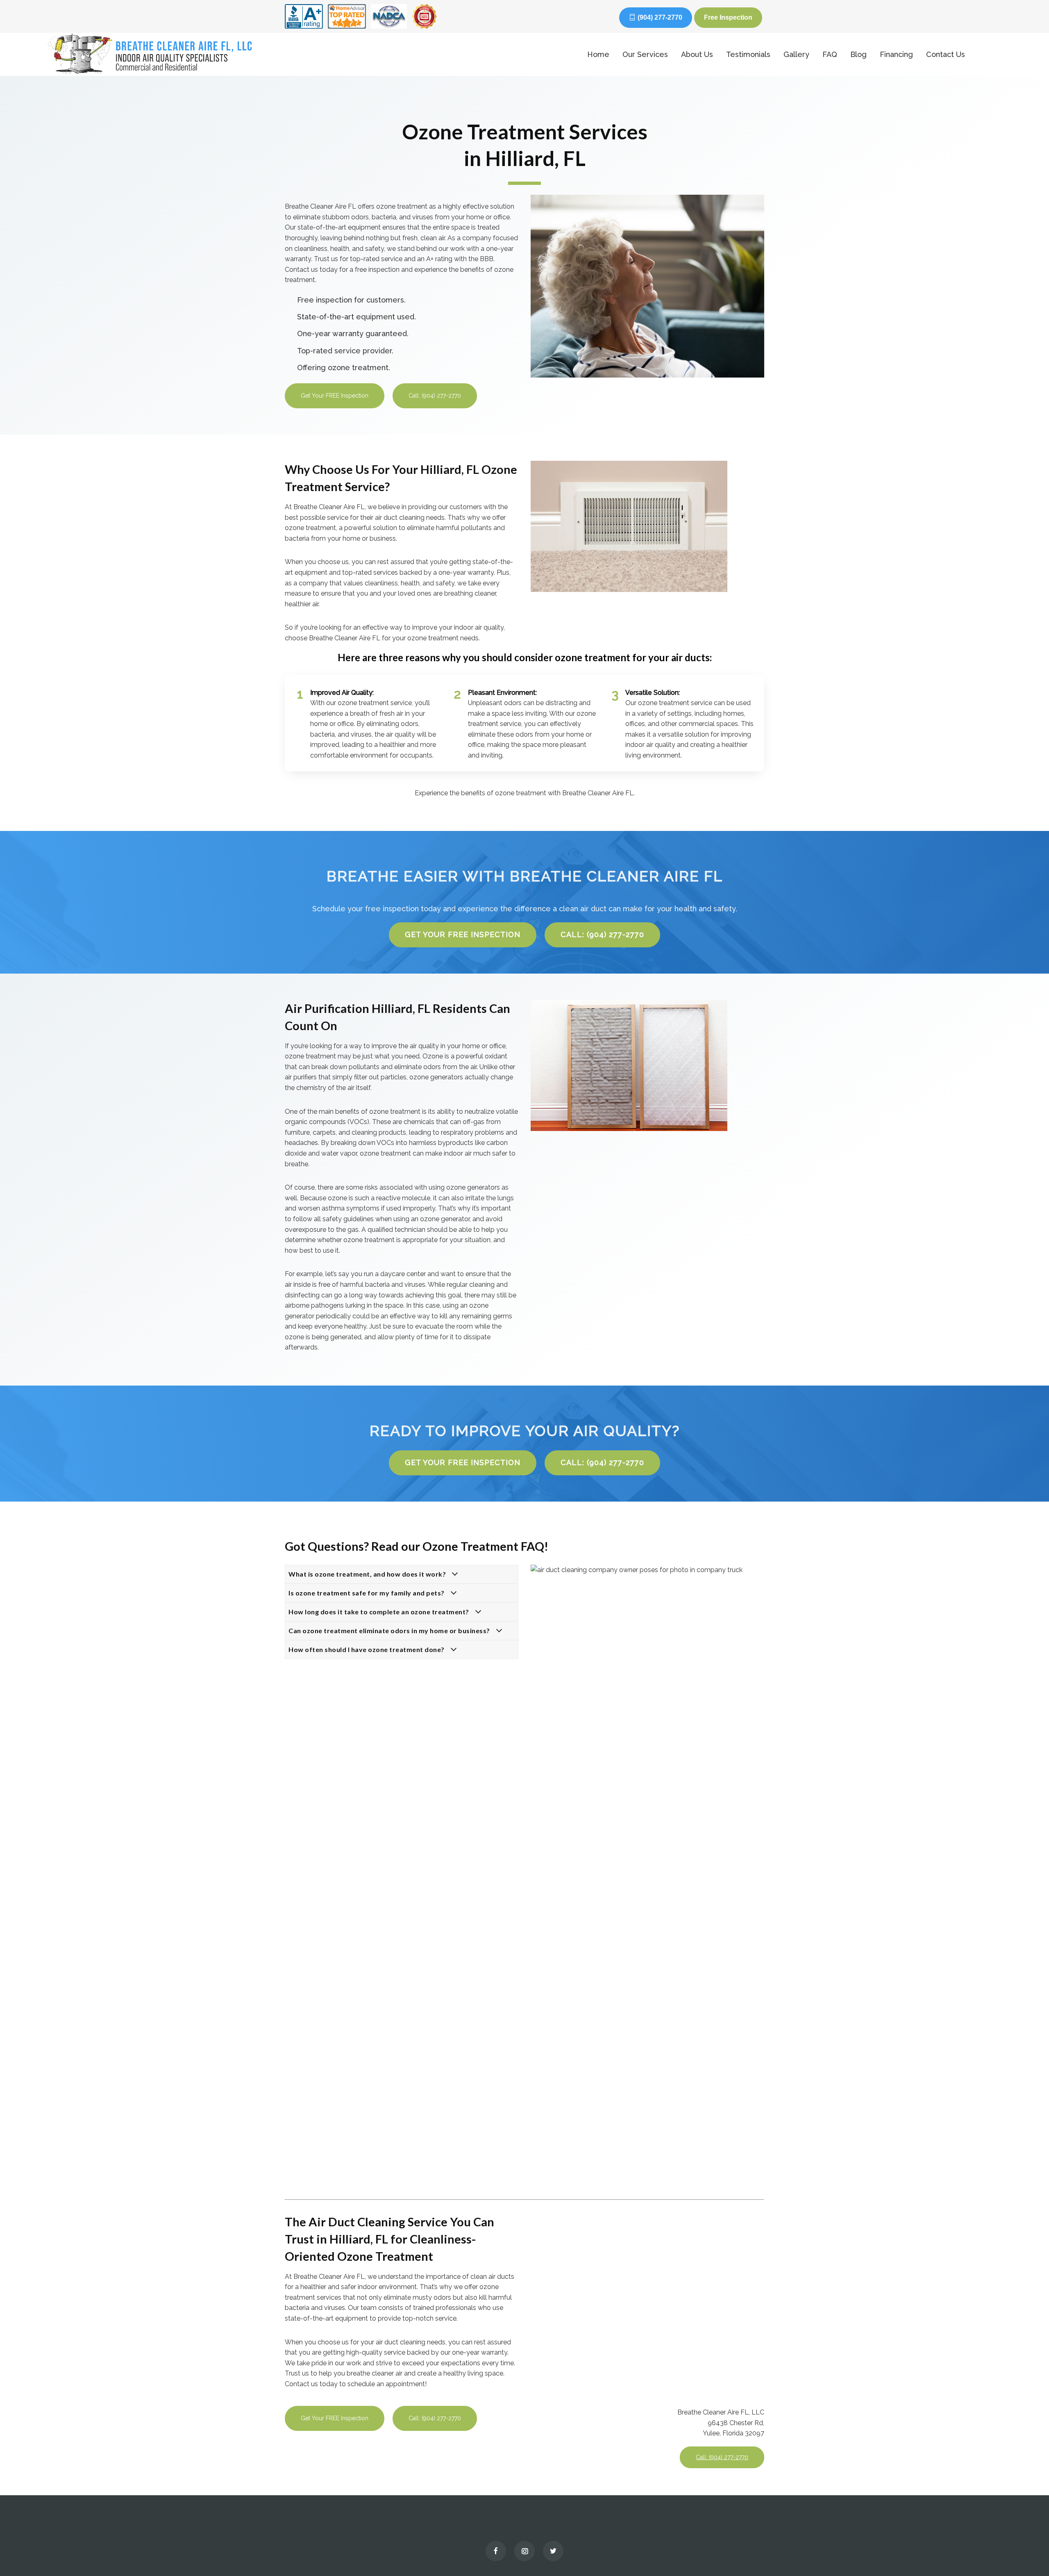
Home (598, 54)
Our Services (645, 54)
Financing (896, 54)
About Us (697, 54)
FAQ (830, 54)
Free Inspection (728, 17)
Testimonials (748, 54)
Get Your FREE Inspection (335, 396)
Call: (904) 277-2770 (435, 396)
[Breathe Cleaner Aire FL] (294, 54)
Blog (858, 54)
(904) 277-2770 (660, 17)
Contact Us (946, 54)
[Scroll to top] (1026, 2551)
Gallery (796, 54)
